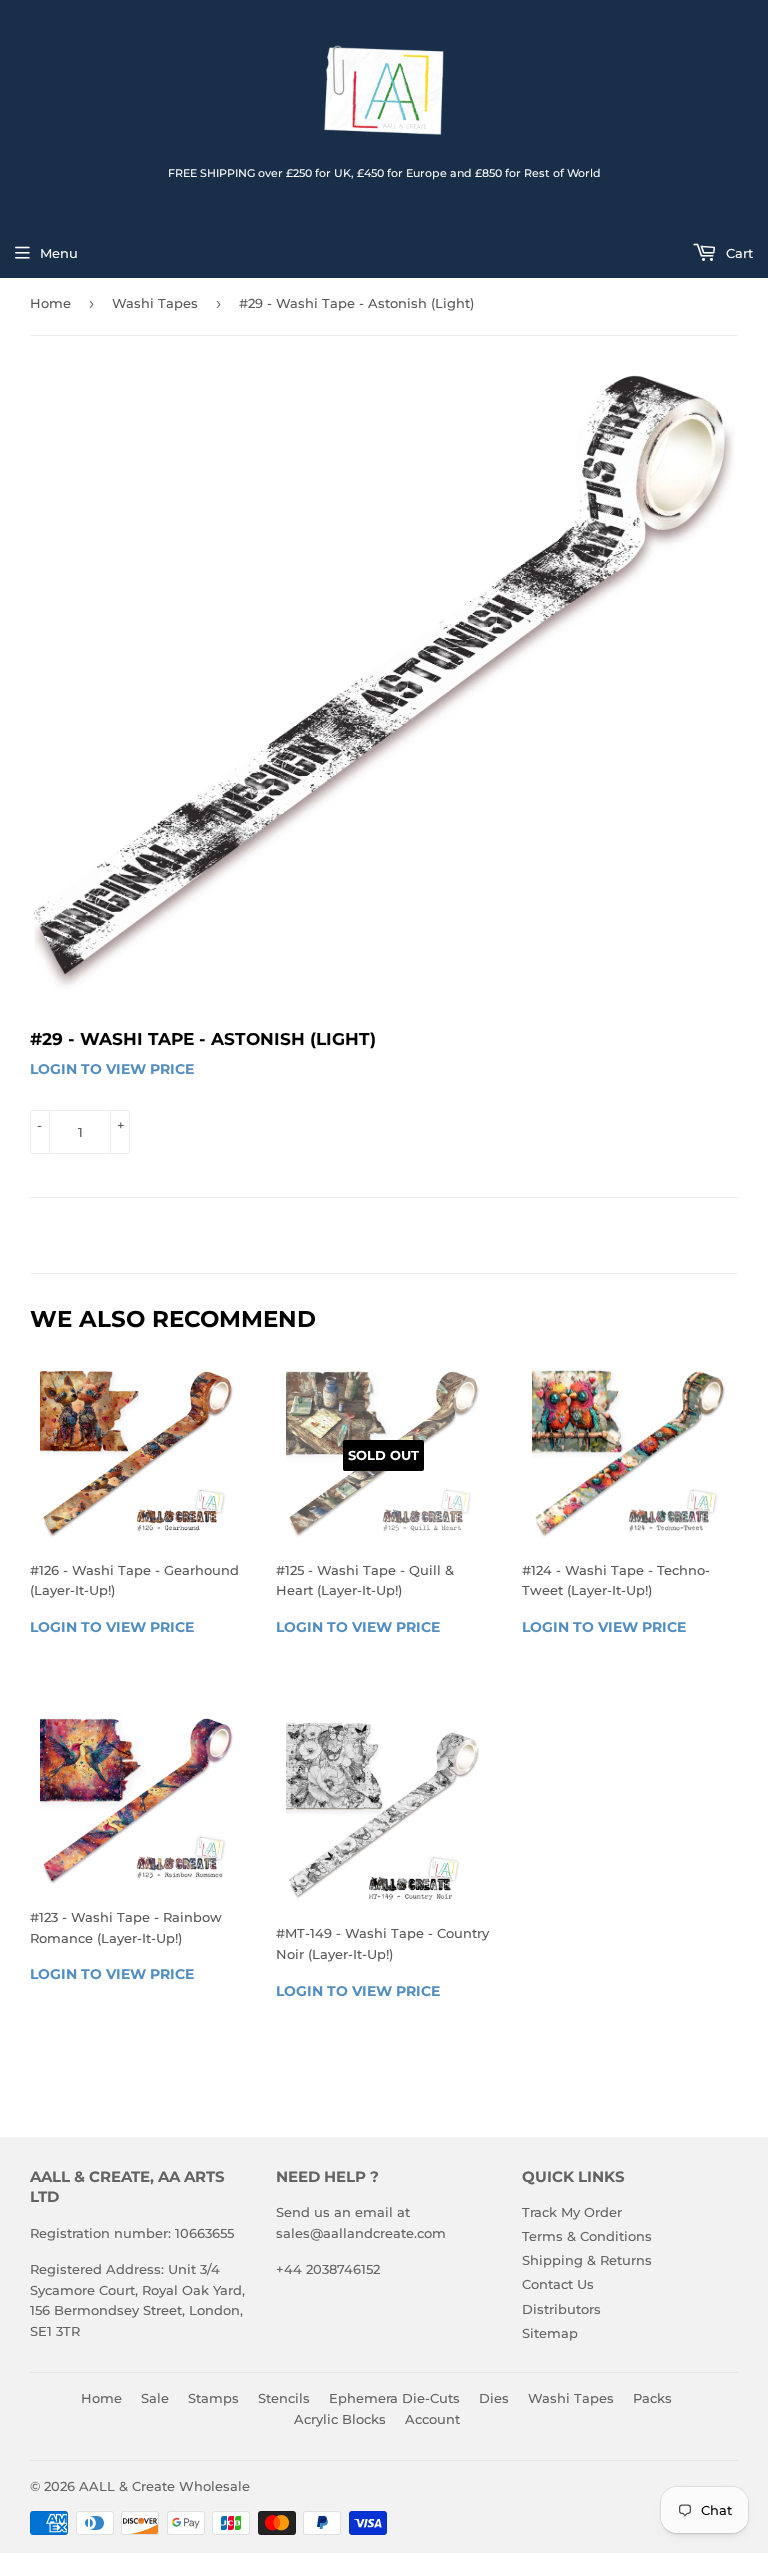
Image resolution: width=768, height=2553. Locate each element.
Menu (59, 253)
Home (50, 303)
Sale (155, 2398)
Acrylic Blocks (340, 2419)
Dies (494, 2398)
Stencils (284, 2398)
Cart (737, 253)
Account (432, 2419)
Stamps (213, 2398)
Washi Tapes (155, 303)
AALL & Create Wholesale (164, 2486)
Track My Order (572, 2212)
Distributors (561, 2309)
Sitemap (550, 2333)
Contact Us (558, 2284)
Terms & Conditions (587, 2236)
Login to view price (112, 1069)
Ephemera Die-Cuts (394, 2398)
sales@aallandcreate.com (361, 2233)
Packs (652, 2398)
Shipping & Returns (587, 2260)
